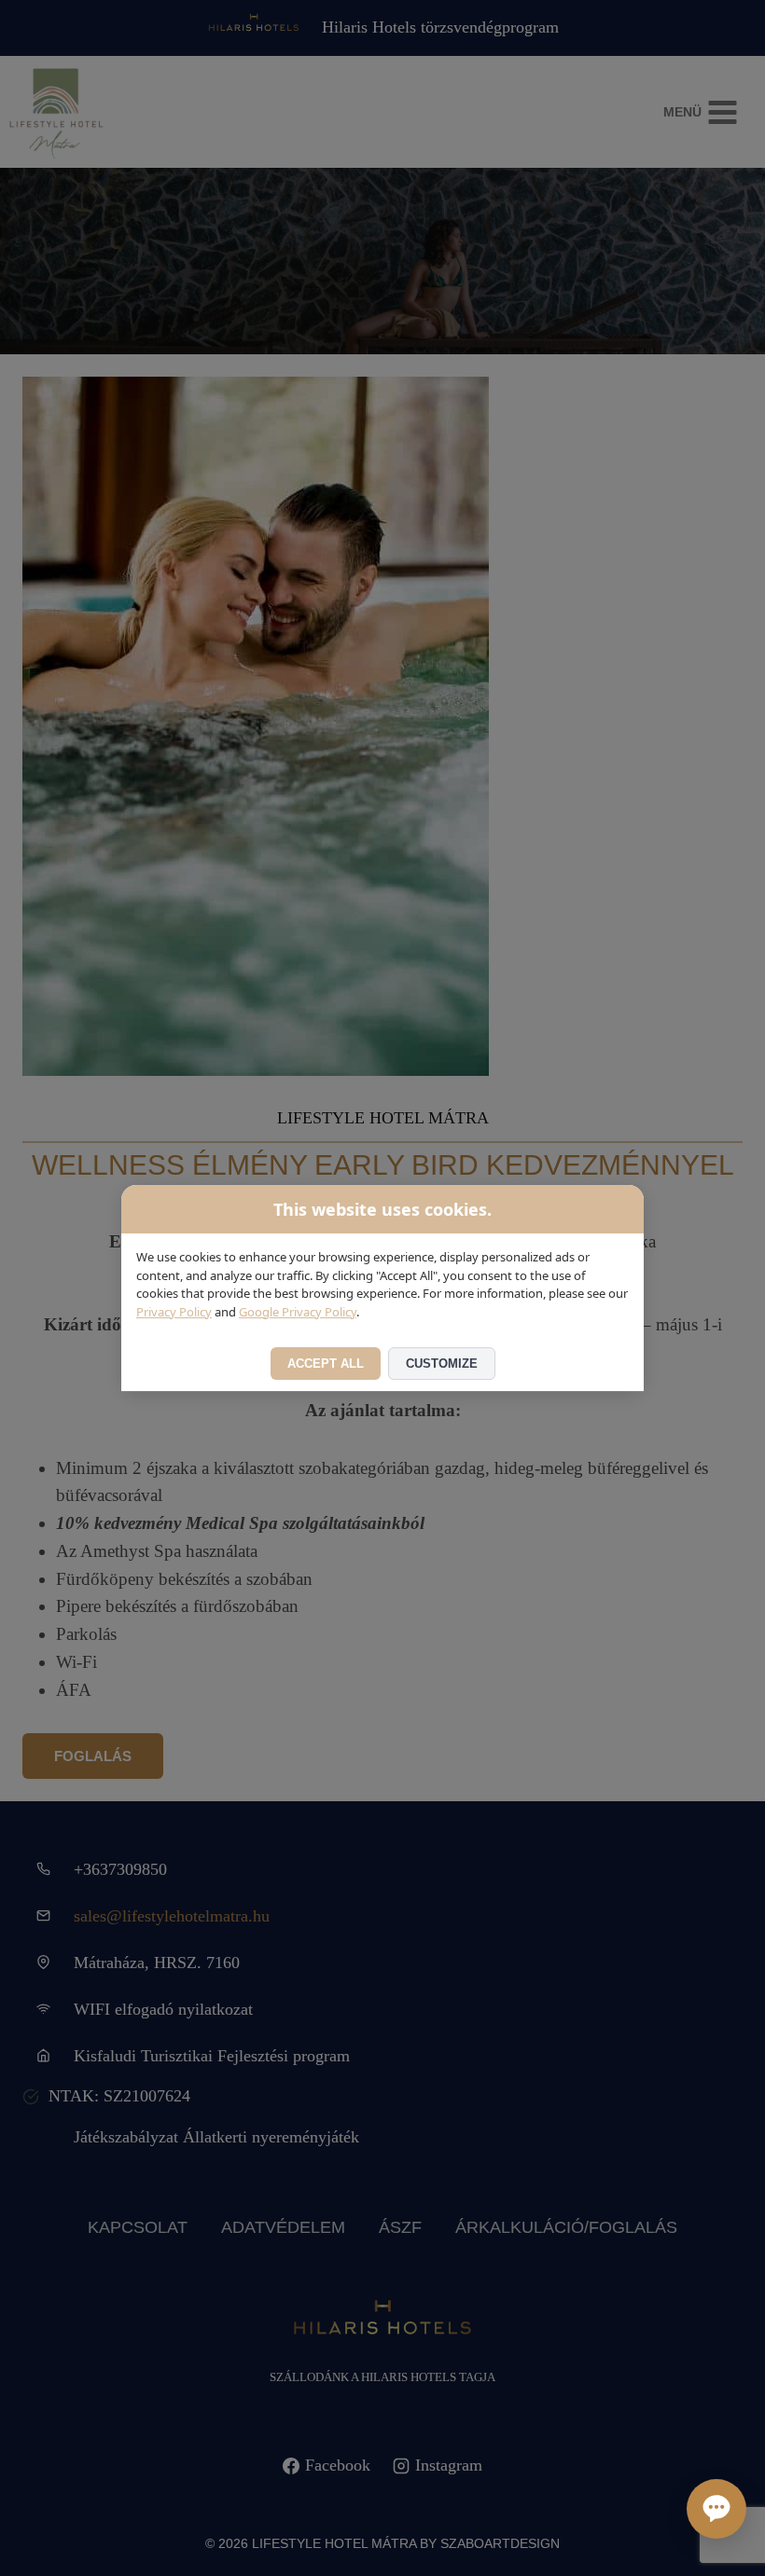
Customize (442, 1364)
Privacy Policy (174, 1312)
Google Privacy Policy (298, 1312)
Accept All (326, 1364)
